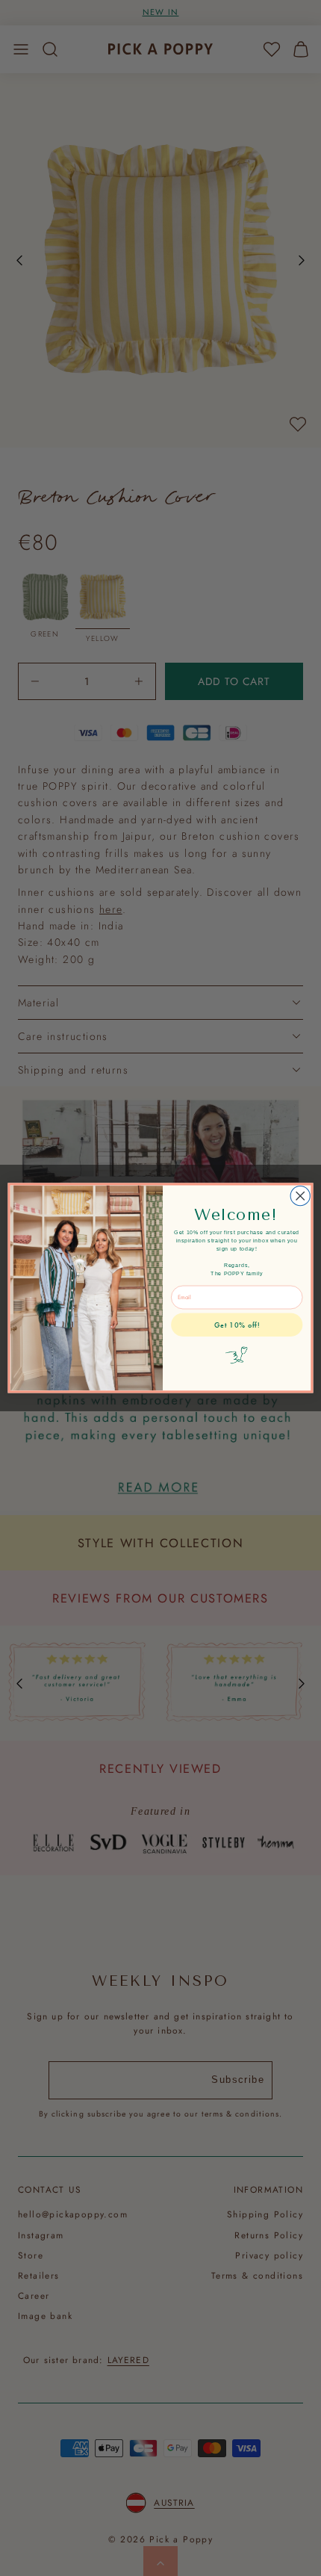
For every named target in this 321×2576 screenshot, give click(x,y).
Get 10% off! (237, 1325)
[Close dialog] (300, 1196)
